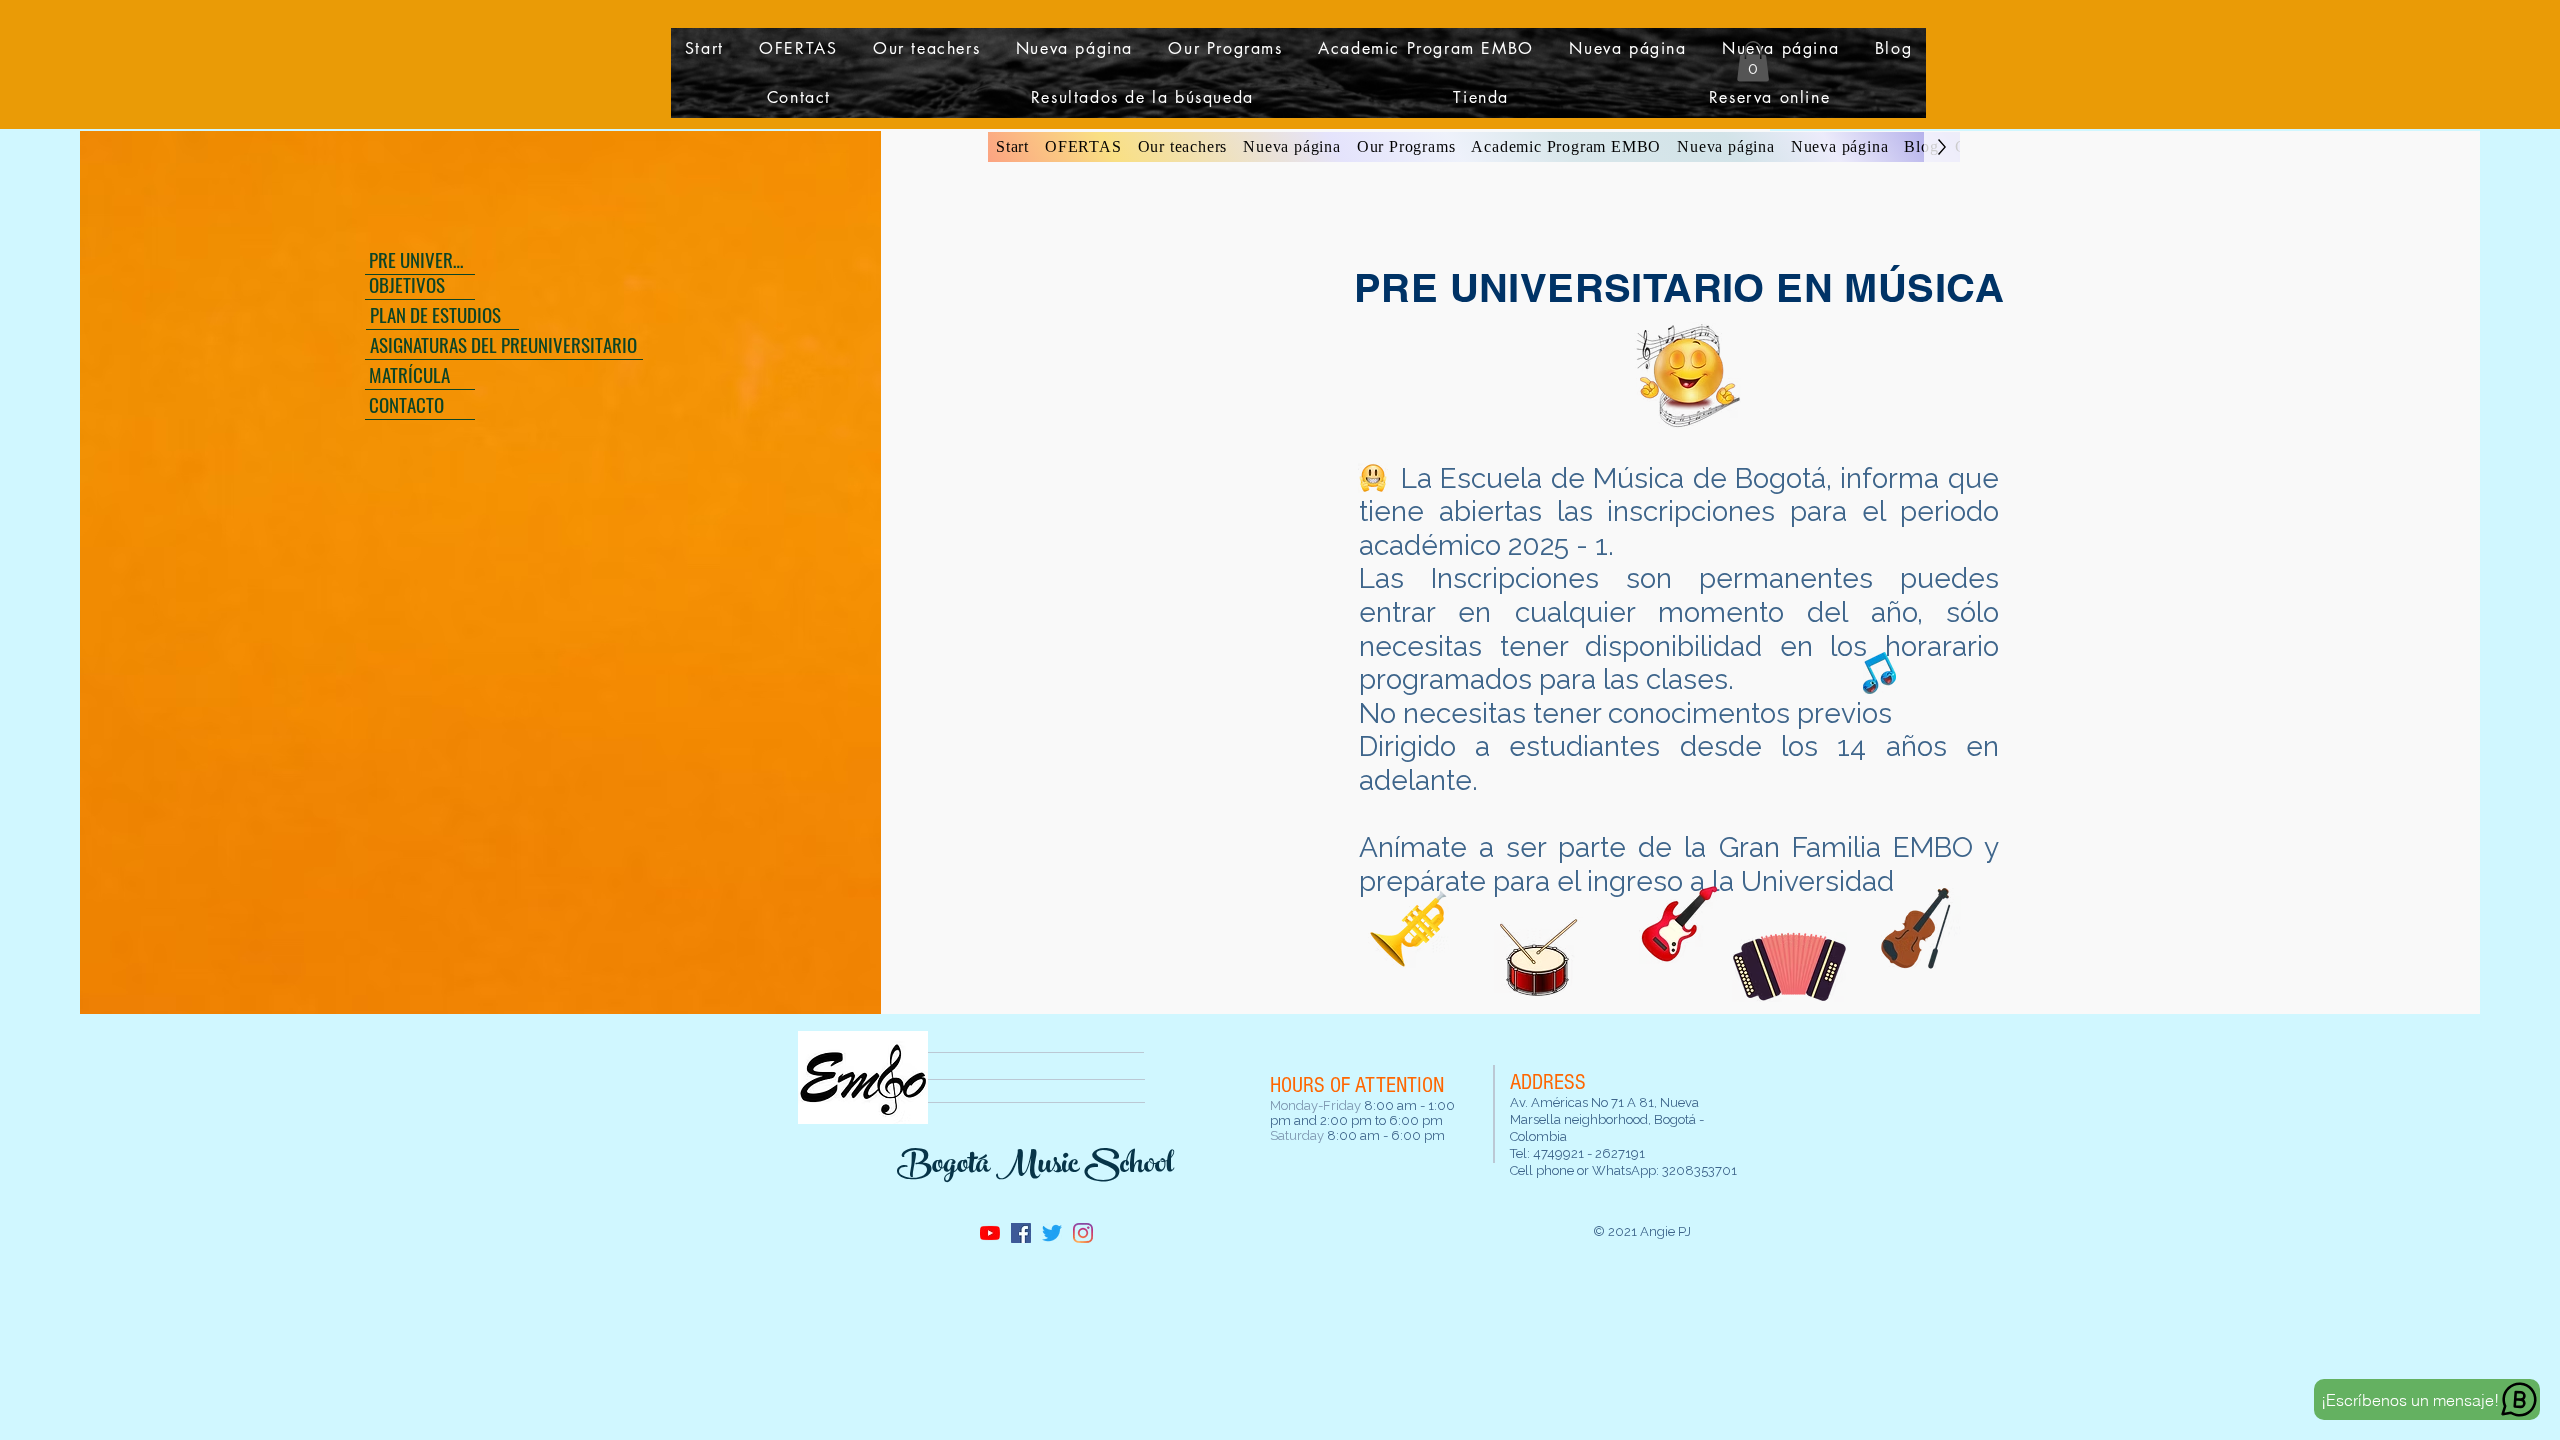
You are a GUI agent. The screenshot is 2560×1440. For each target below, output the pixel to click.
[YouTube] (990, 1233)
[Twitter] (1052, 1233)
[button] (799, 48)
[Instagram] (1083, 1233)
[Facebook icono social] (1021, 1233)
